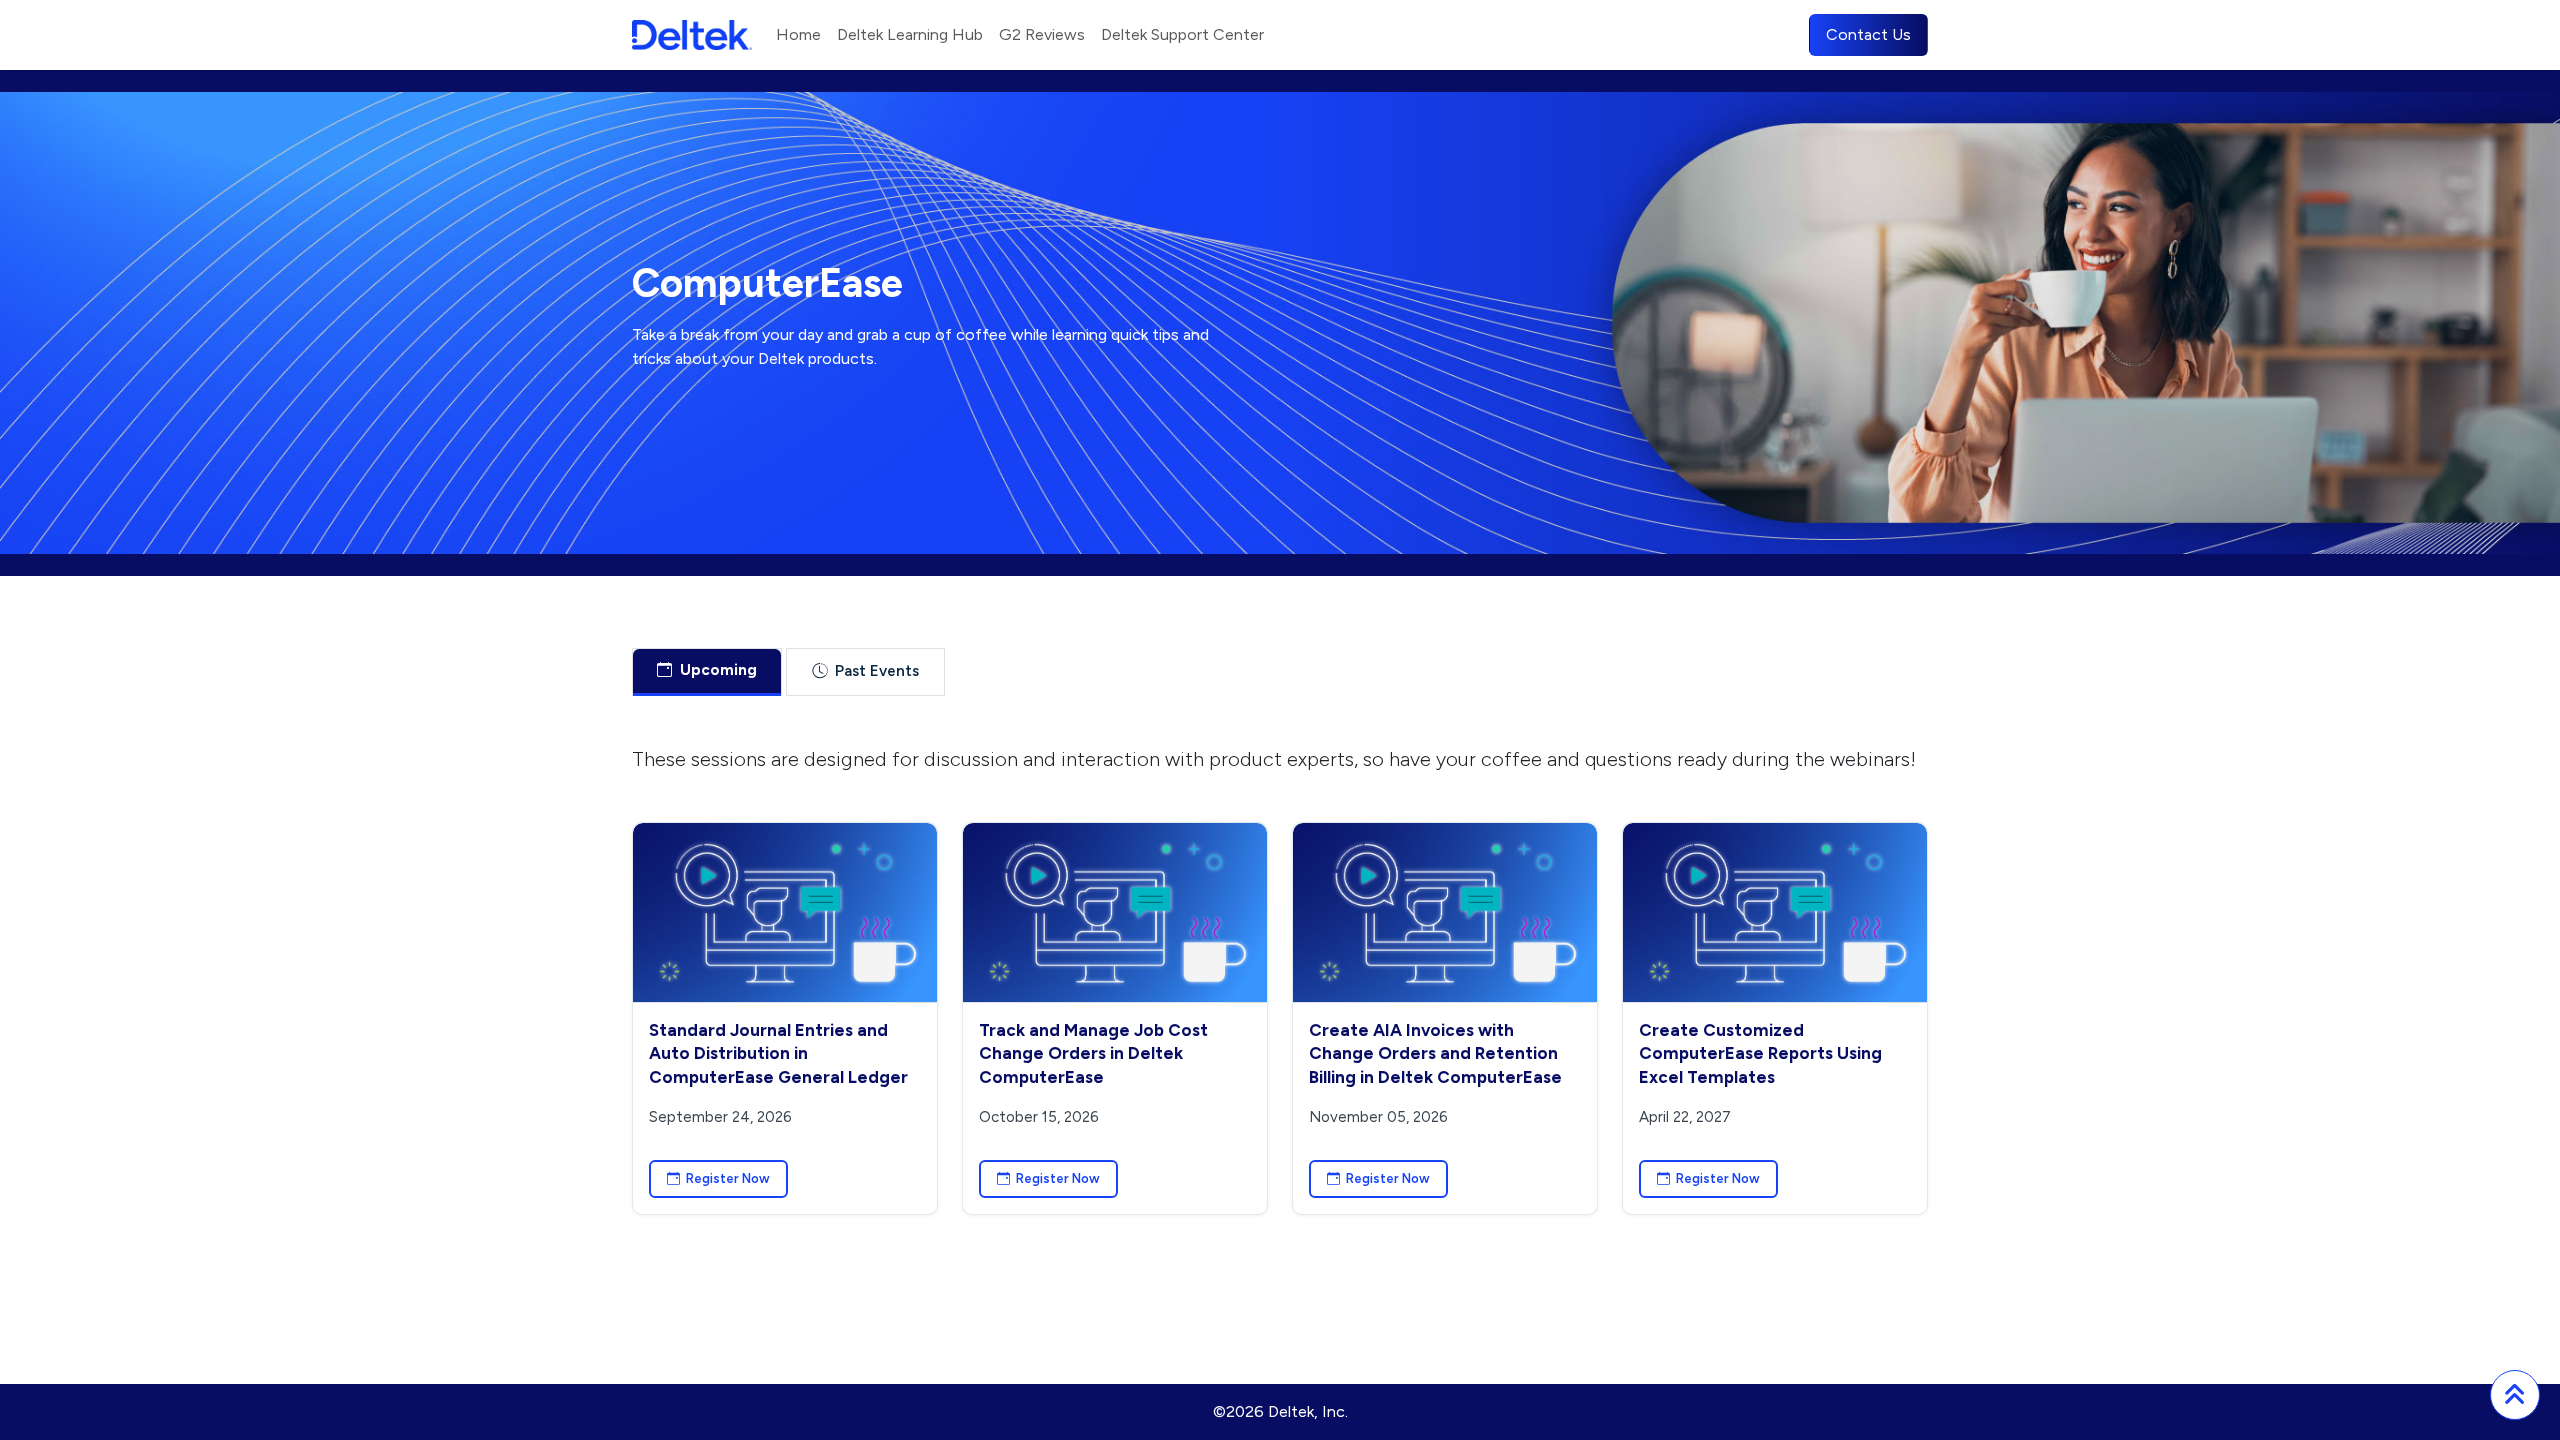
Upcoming (718, 670)
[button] (2515, 1395)
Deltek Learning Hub (910, 34)
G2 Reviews (1042, 34)
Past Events (877, 671)
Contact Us (1868, 34)
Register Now (728, 1178)
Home (798, 34)
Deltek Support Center (1182, 34)
